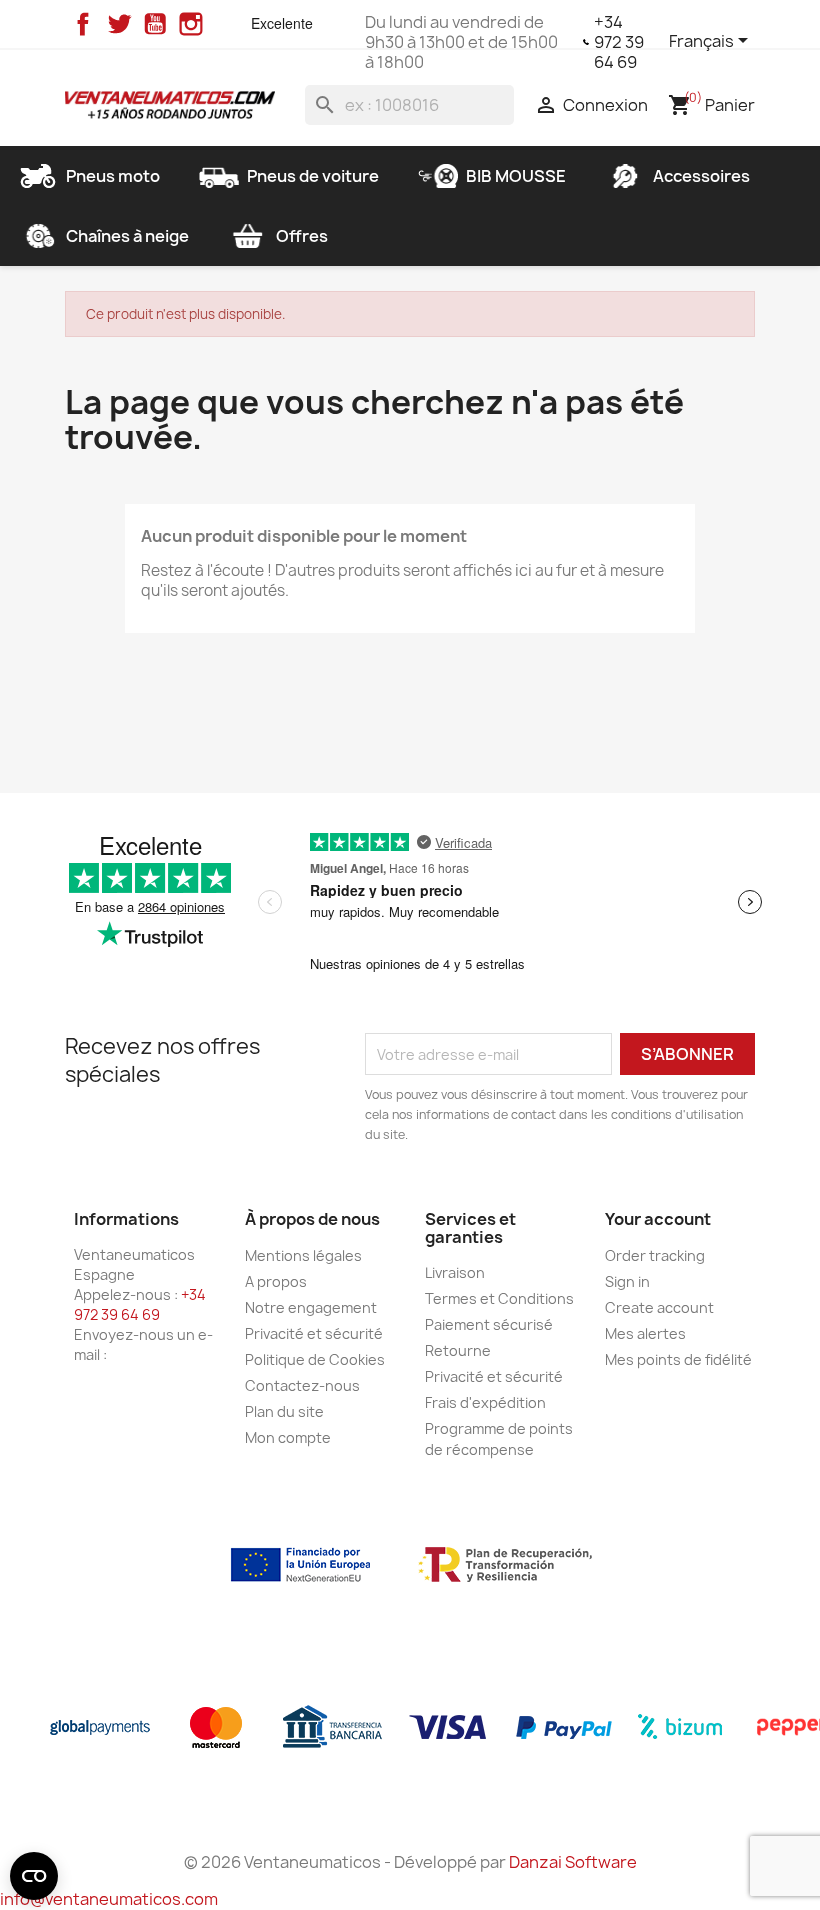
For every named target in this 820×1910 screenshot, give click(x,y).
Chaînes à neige (127, 236)
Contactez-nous (302, 1385)
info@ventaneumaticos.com (109, 1899)
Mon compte (288, 1437)
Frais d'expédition (485, 1402)
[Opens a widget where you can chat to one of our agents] (745, 1875)
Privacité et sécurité (314, 1333)
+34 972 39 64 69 (619, 42)
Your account (658, 1219)
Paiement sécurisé (489, 1324)
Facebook (83, 24)
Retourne (458, 1350)
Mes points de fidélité (678, 1359)
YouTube (155, 24)
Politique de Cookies (315, 1359)
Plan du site (284, 1411)
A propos (276, 1281)
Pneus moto (113, 176)
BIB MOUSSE (516, 176)
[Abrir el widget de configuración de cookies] (34, 1876)
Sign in (627, 1281)
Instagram (191, 24)
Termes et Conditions (499, 1298)
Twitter (119, 24)
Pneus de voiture (313, 176)
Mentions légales (303, 1255)
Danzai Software (573, 1862)
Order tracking (655, 1255)
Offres (302, 236)
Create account (659, 1307)
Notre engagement (311, 1307)
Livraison (455, 1272)
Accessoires (701, 176)
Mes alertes (645, 1333)
